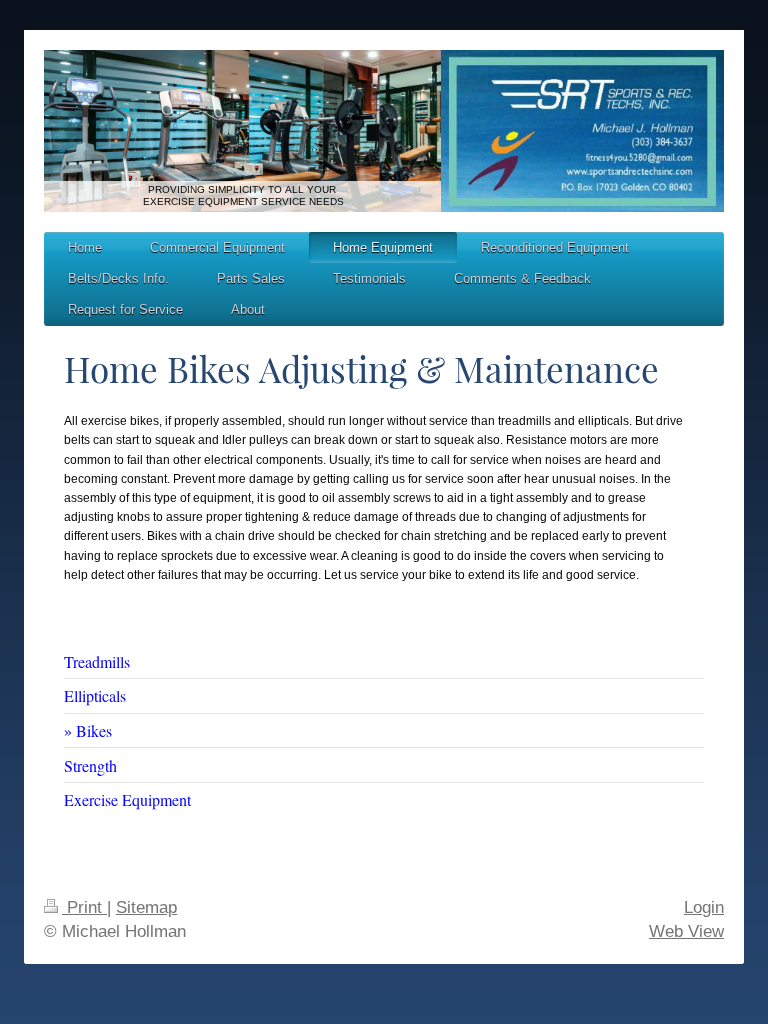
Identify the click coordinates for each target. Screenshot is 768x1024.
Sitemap (146, 907)
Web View (686, 931)
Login (704, 907)
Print (84, 907)
